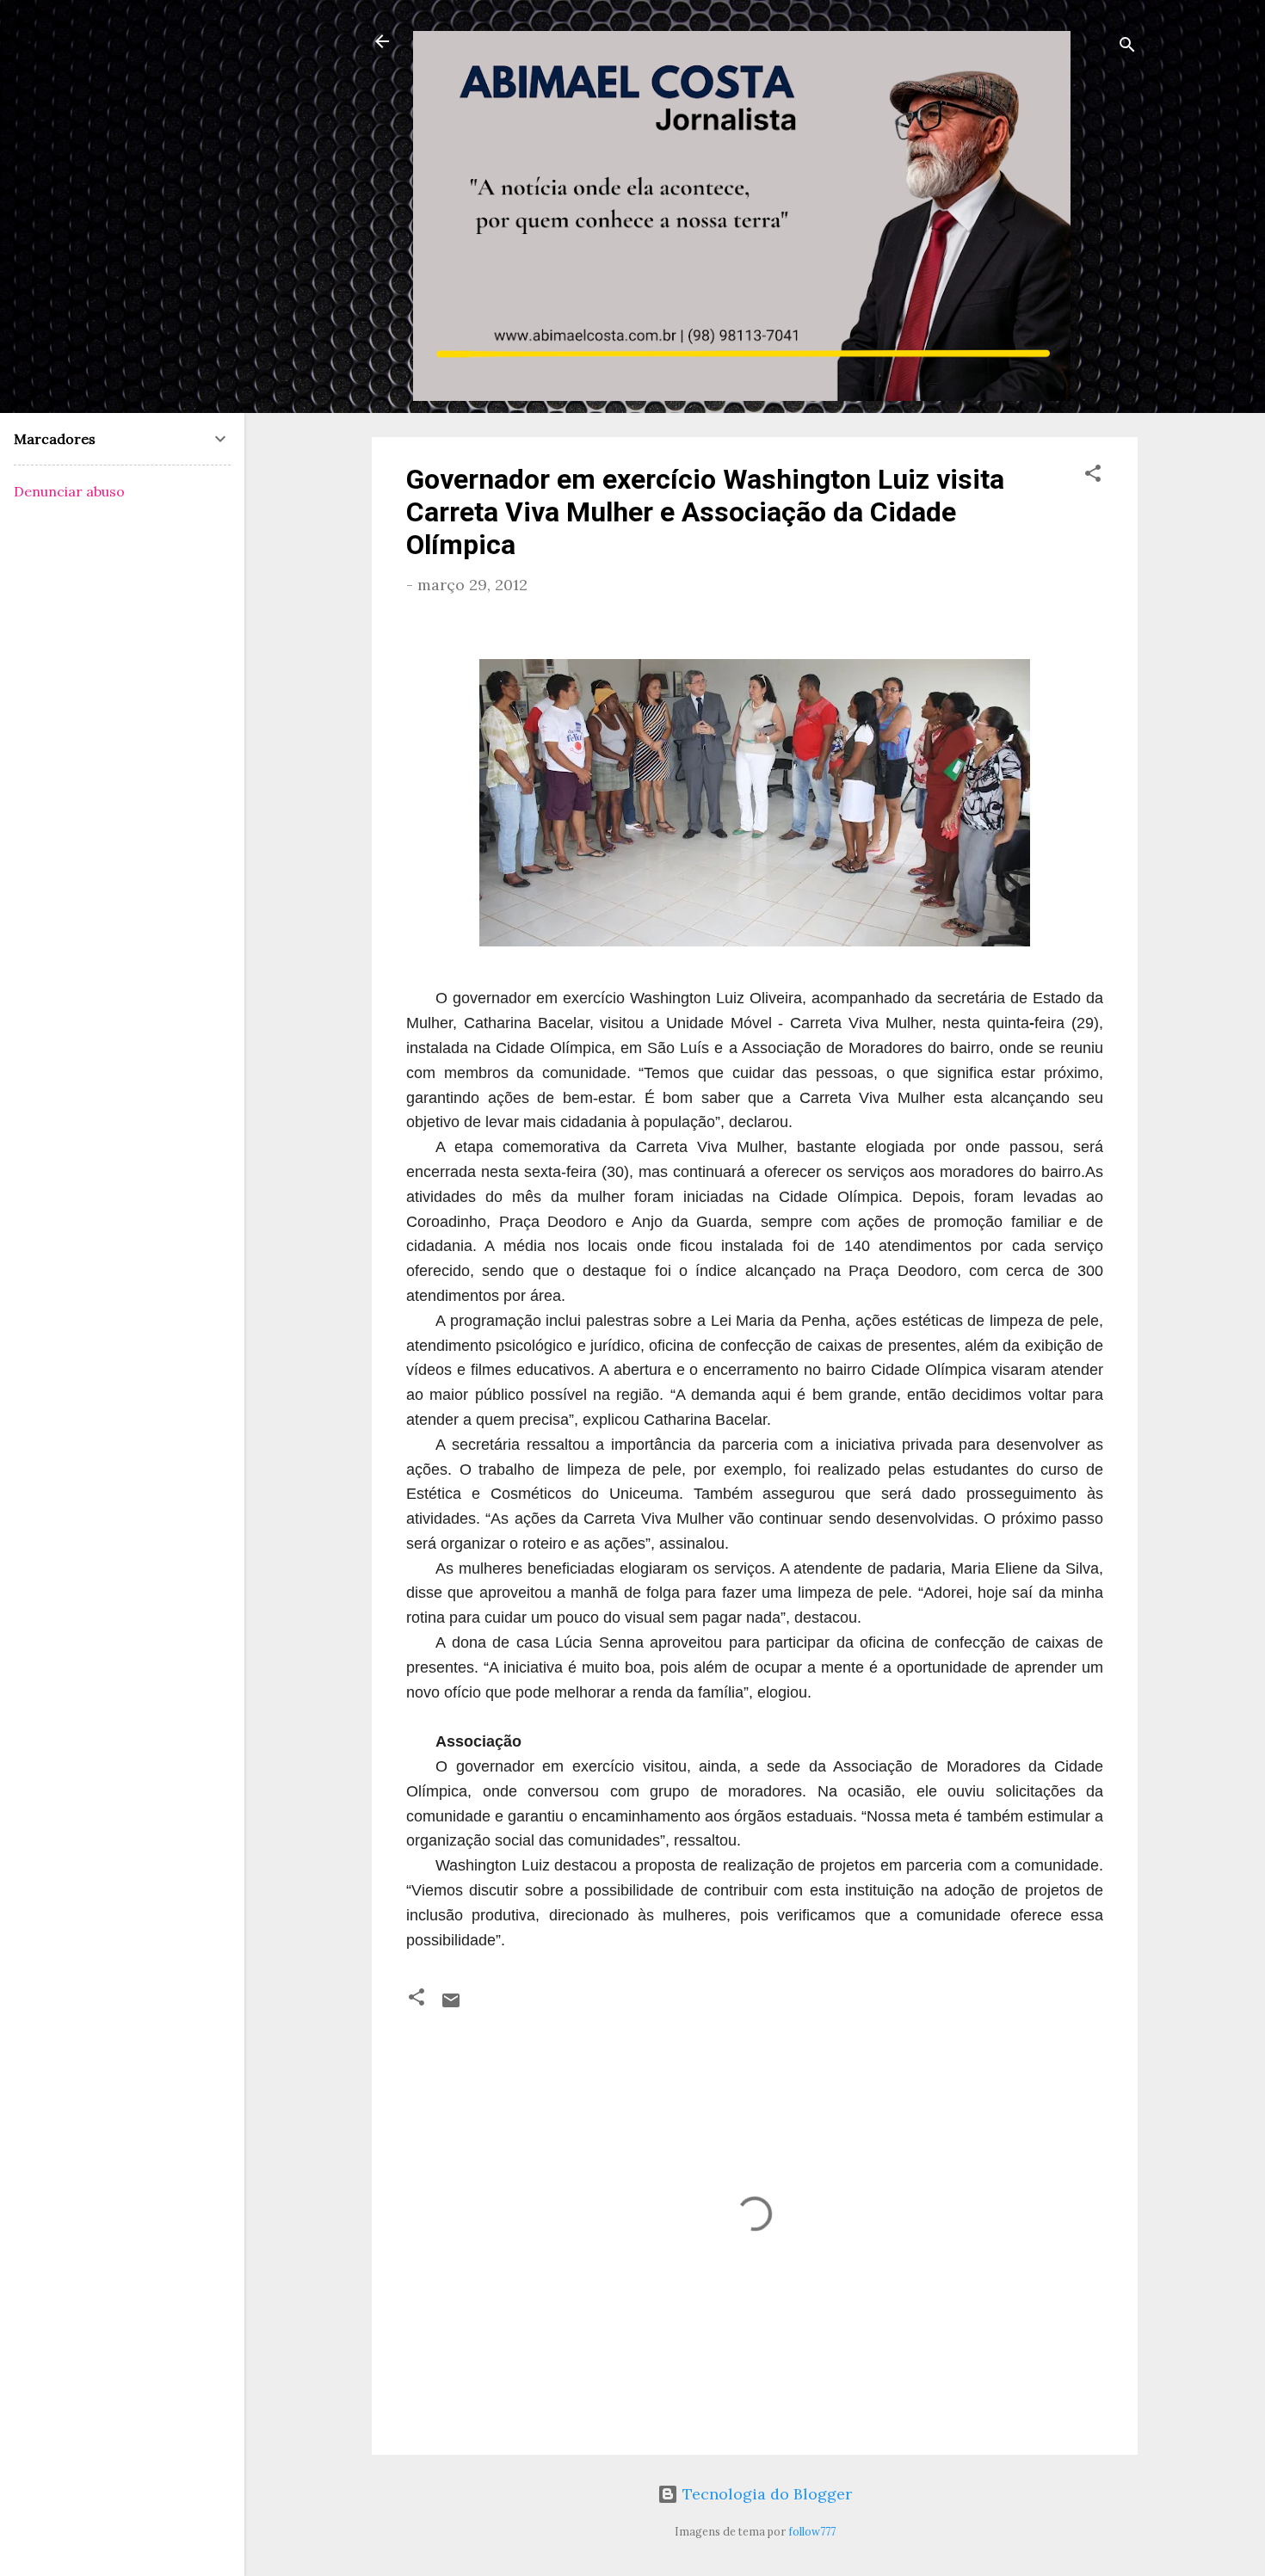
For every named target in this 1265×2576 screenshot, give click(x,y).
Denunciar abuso (69, 491)
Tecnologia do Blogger (765, 2494)
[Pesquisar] (1127, 47)
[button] (1093, 476)
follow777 (812, 2531)
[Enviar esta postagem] (451, 2005)
